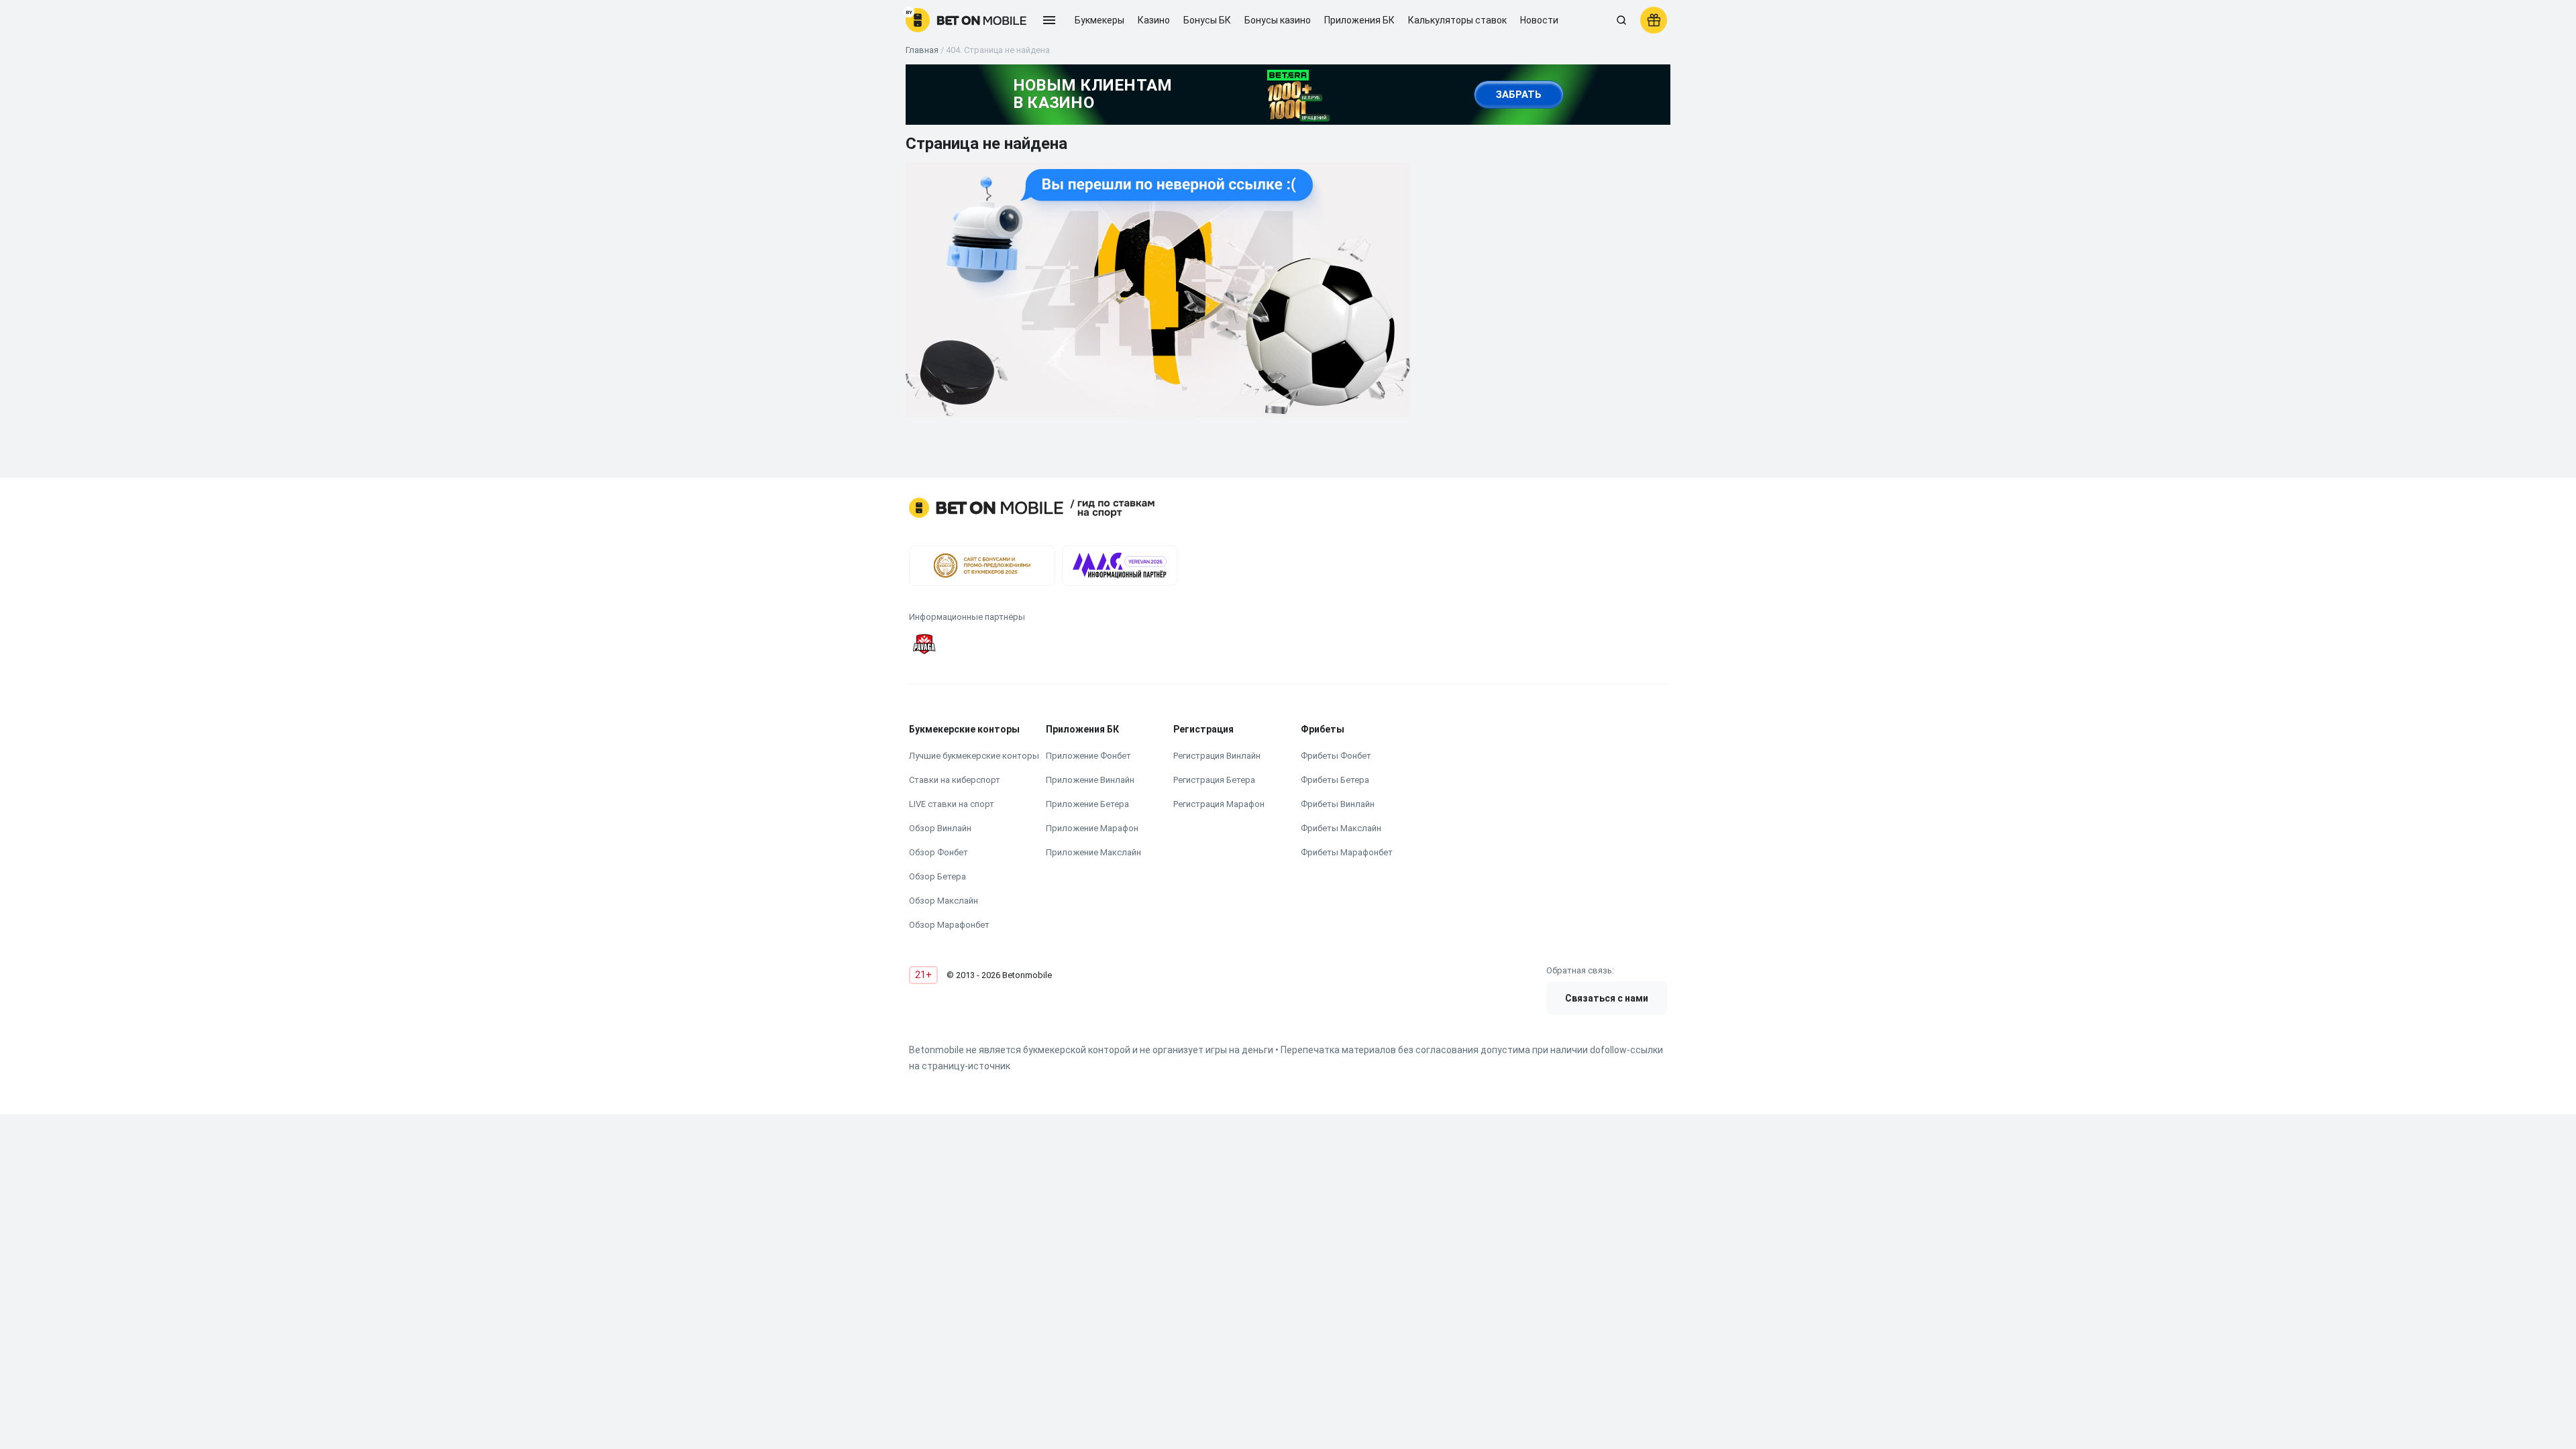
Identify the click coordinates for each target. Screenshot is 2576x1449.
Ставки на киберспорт (955, 780)
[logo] (966, 20)
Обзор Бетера (937, 876)
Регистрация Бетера (1214, 780)
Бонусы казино (1278, 20)
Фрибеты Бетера (1335, 780)
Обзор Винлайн (940, 828)
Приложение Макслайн (1093, 852)
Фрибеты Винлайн (1338, 804)
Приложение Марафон (1092, 828)
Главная (922, 50)
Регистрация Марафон (1219, 804)
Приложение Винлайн (1090, 780)
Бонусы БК (1207, 20)
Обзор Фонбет (938, 852)
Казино (1154, 20)
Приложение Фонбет (1088, 756)
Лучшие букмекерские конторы (974, 756)
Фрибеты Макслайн (1341, 828)
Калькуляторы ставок (1457, 20)
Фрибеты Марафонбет (1347, 852)
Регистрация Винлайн (1217, 756)
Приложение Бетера (1087, 804)
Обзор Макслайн (944, 901)
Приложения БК (1359, 20)
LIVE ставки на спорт (952, 804)
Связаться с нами (1607, 998)
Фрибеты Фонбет (1336, 756)
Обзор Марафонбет (949, 925)
